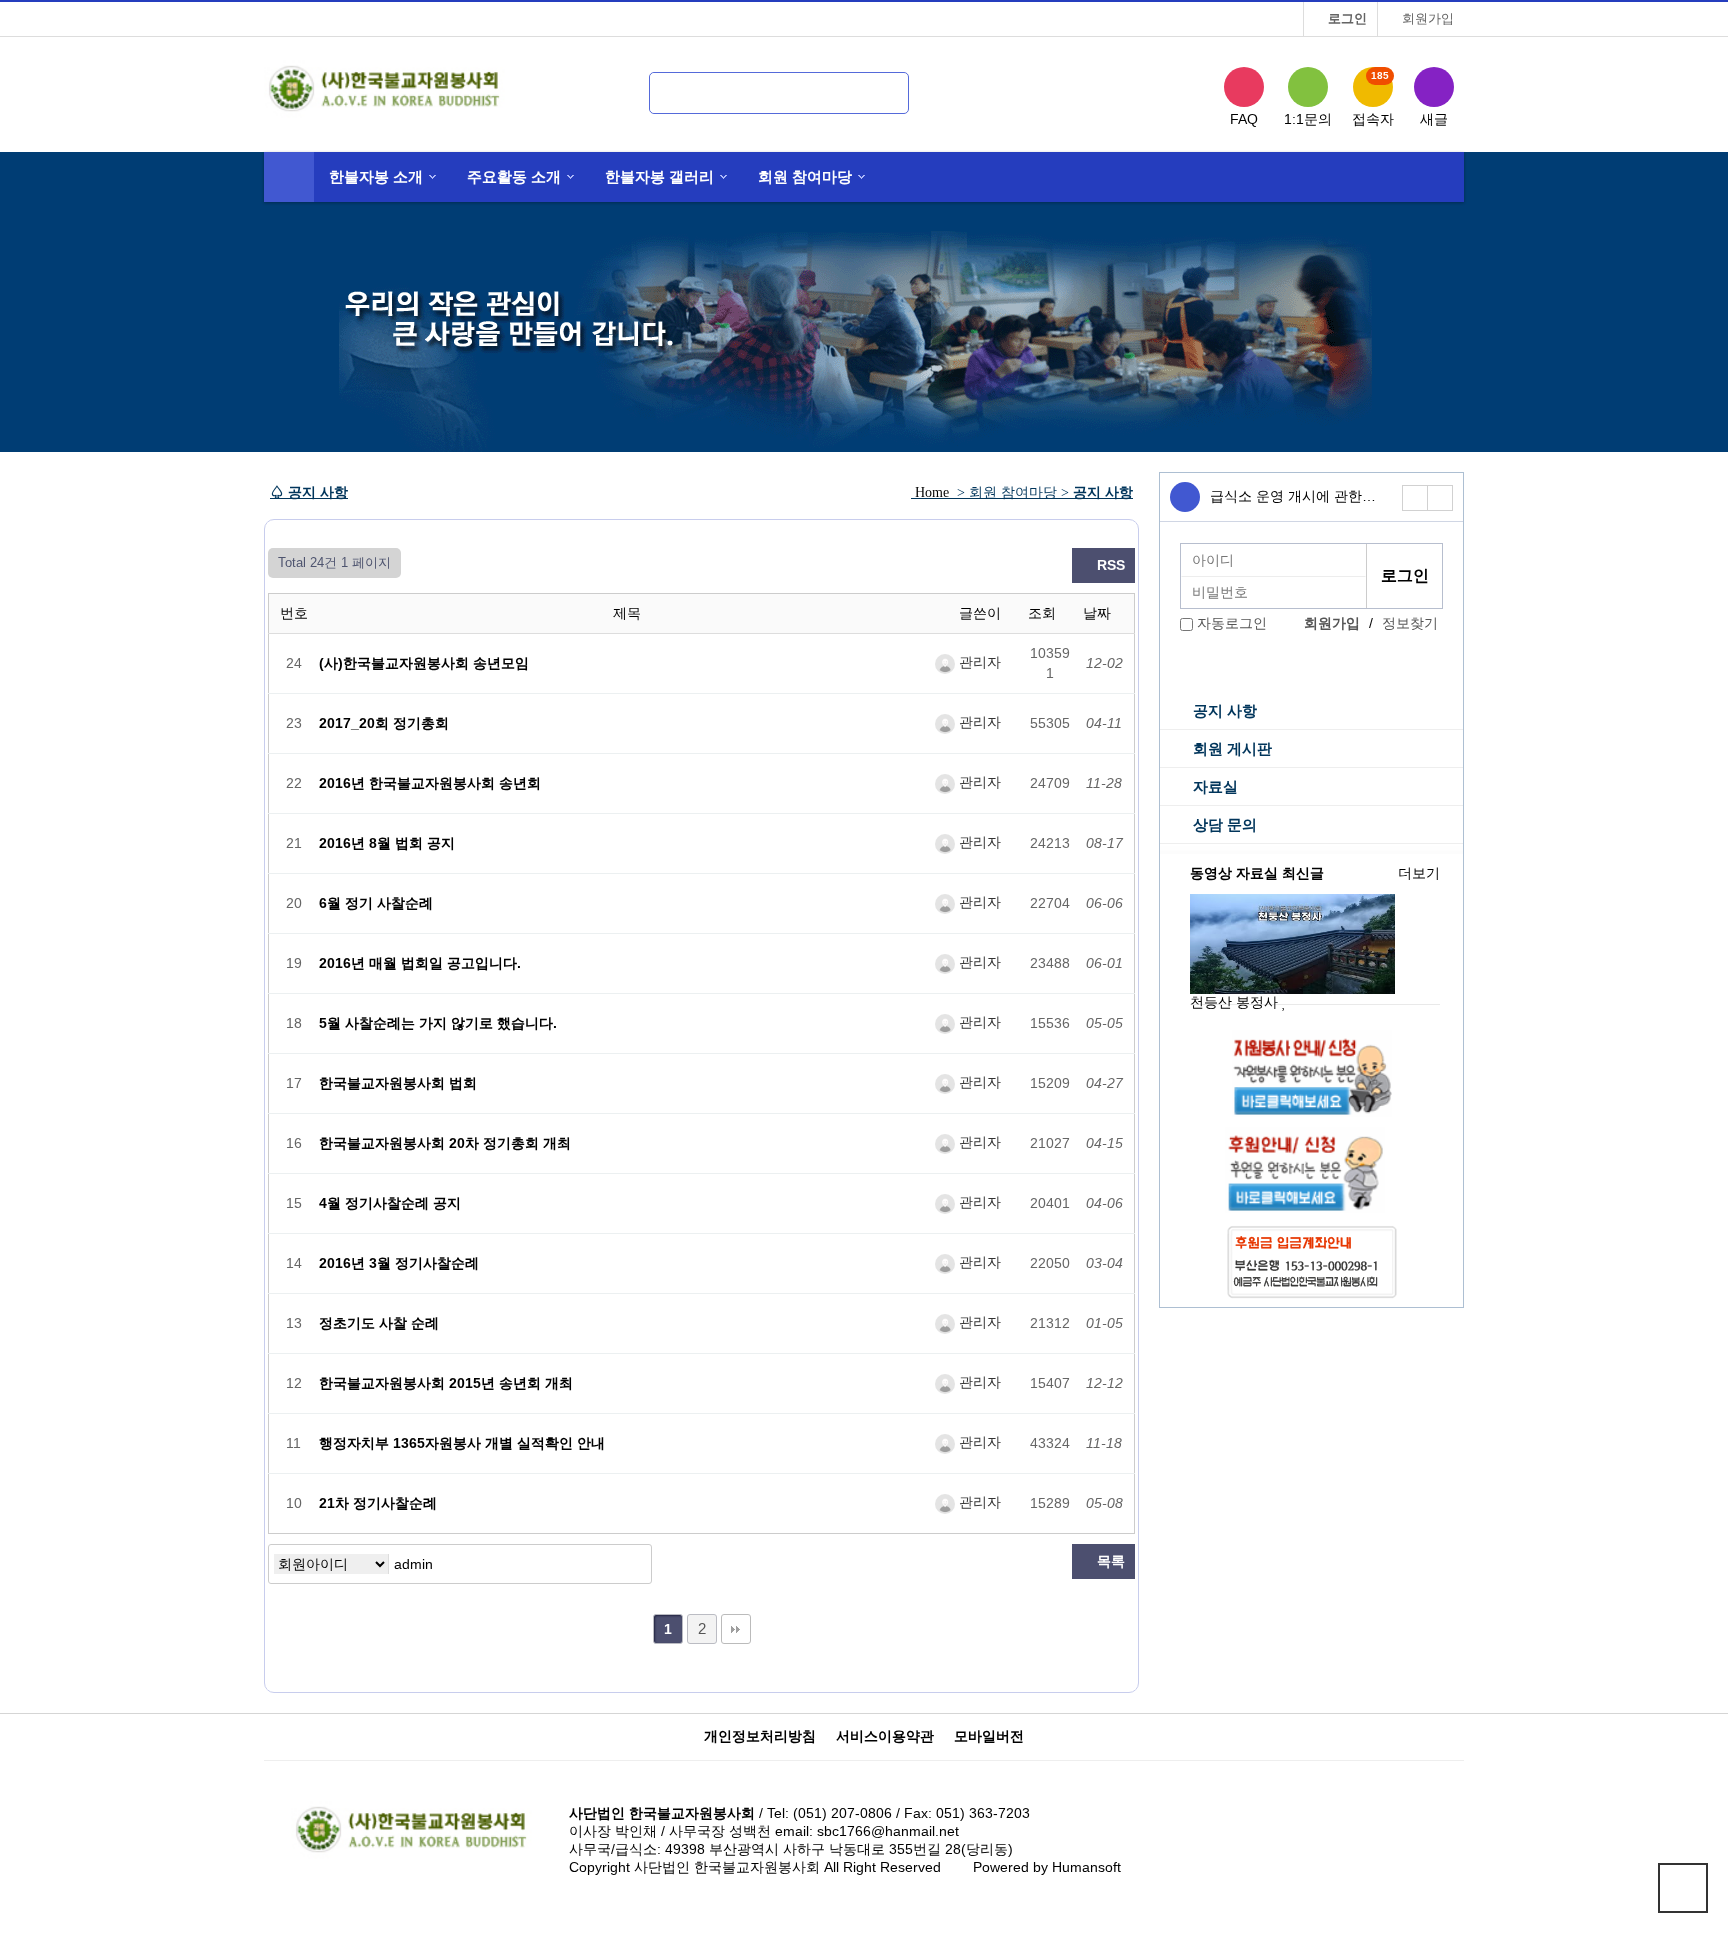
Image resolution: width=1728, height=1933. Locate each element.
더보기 (1419, 873)
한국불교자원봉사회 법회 (398, 1083)
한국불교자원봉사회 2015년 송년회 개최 (446, 1383)
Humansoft (1086, 1867)
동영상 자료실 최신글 (1257, 873)
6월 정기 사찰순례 (376, 903)
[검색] (875, 88)
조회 (1044, 613)
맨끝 (736, 1629)
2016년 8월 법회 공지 (387, 843)
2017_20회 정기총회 (384, 723)
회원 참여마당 (805, 177)
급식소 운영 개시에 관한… (1293, 496)
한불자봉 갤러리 (659, 177)
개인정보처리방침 (760, 1737)
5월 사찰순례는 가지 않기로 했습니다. (438, 1023)
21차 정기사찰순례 (378, 1503)
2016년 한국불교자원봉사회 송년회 (430, 783)
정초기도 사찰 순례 (379, 1323)
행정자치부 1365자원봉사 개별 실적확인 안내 (462, 1443)
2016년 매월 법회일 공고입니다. (420, 963)
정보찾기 (1410, 623)
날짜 (1099, 613)
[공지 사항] (1185, 497)
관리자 (978, 662)
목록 (1109, 1561)
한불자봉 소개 (376, 177)
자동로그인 (1232, 623)
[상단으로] (1683, 1888)
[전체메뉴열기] (289, 177)
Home (932, 492)
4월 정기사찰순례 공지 (390, 1203)
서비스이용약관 (885, 1737)
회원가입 (1426, 19)
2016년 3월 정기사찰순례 (399, 1263)
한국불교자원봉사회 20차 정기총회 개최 (445, 1143)
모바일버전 (989, 1737)
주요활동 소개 (514, 177)
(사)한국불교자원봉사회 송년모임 (424, 663)
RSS (1109, 565)
